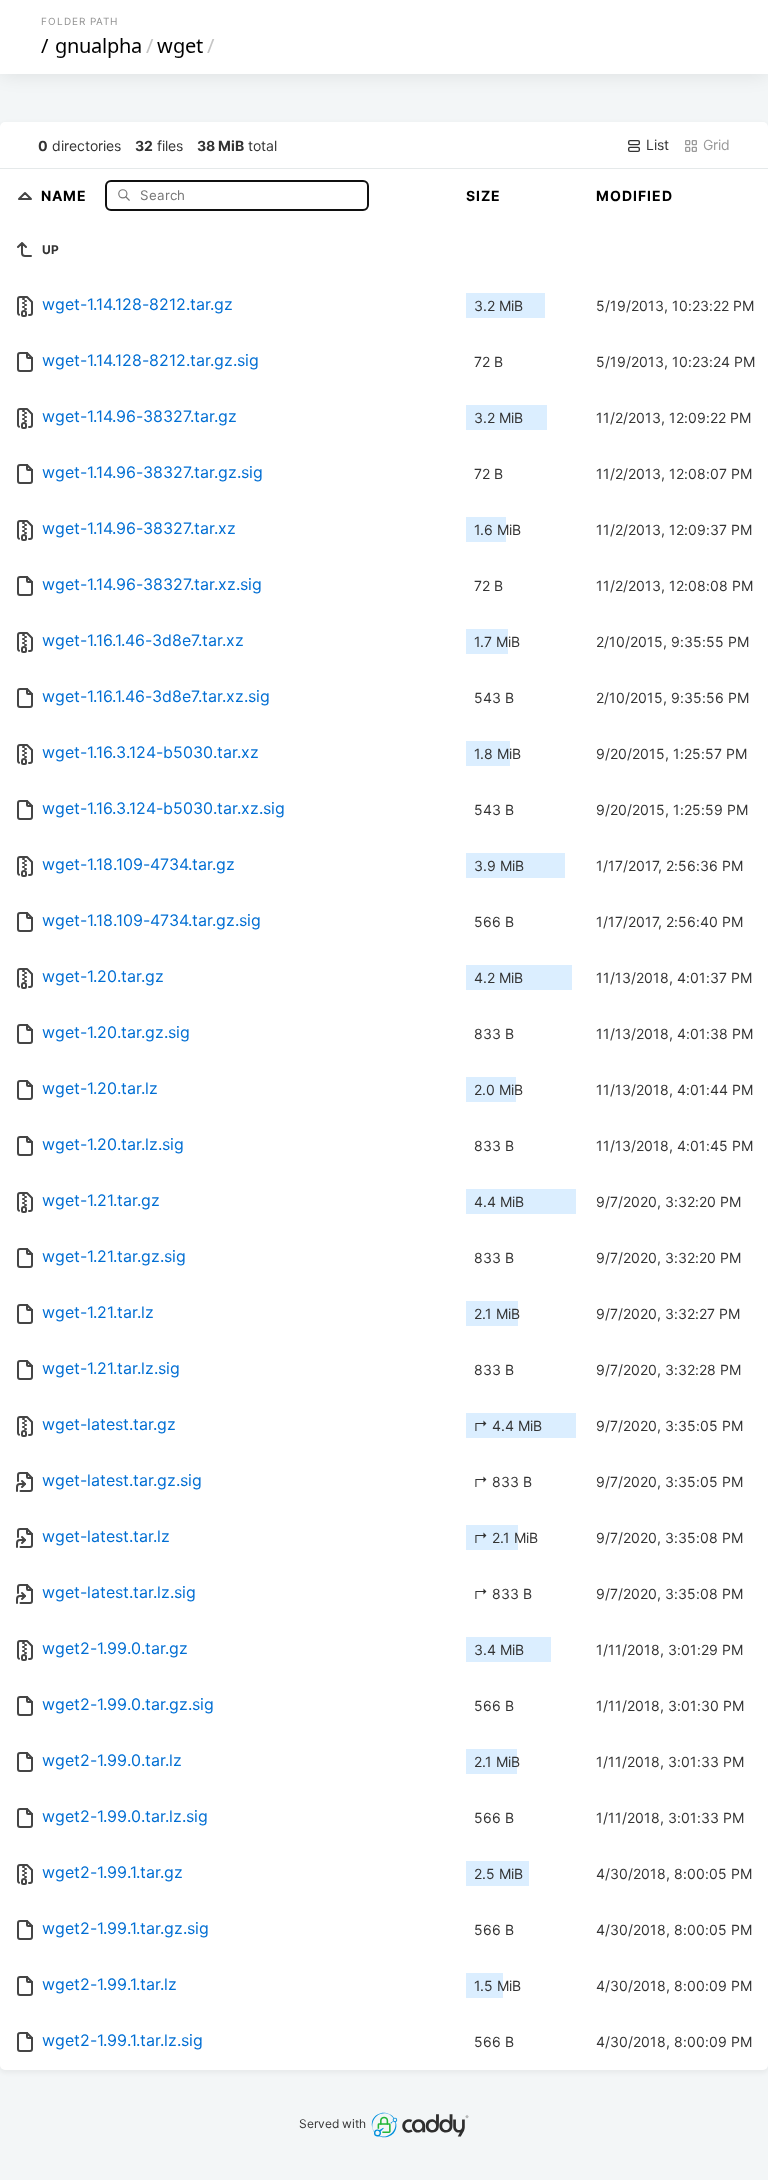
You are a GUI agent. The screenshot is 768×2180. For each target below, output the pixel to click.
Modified (634, 195)
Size (483, 195)
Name (66, 194)
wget (180, 45)
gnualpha (98, 45)
